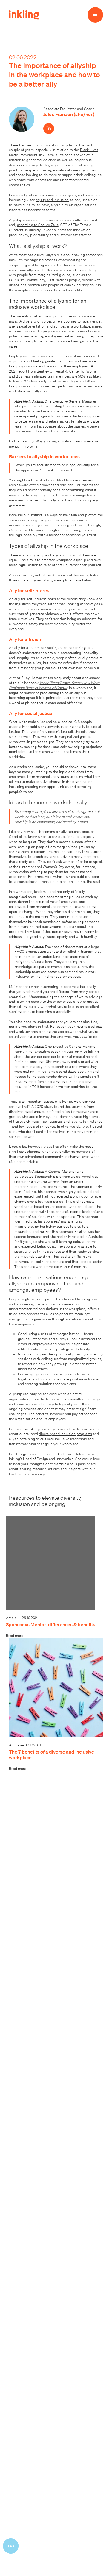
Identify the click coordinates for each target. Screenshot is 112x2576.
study (49, 1106)
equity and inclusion (52, 200)
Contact (15, 1429)
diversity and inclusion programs (65, 1434)
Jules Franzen (87, 1454)
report (23, 371)
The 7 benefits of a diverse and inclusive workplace (52, 1755)
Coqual (15, 1299)
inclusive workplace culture (62, 220)
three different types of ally (30, 580)
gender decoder (43, 1056)
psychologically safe (64, 1404)
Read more (14, 1636)
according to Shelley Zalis (38, 225)
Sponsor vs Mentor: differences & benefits (51, 1624)
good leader (77, 525)
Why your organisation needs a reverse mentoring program (54, 444)
